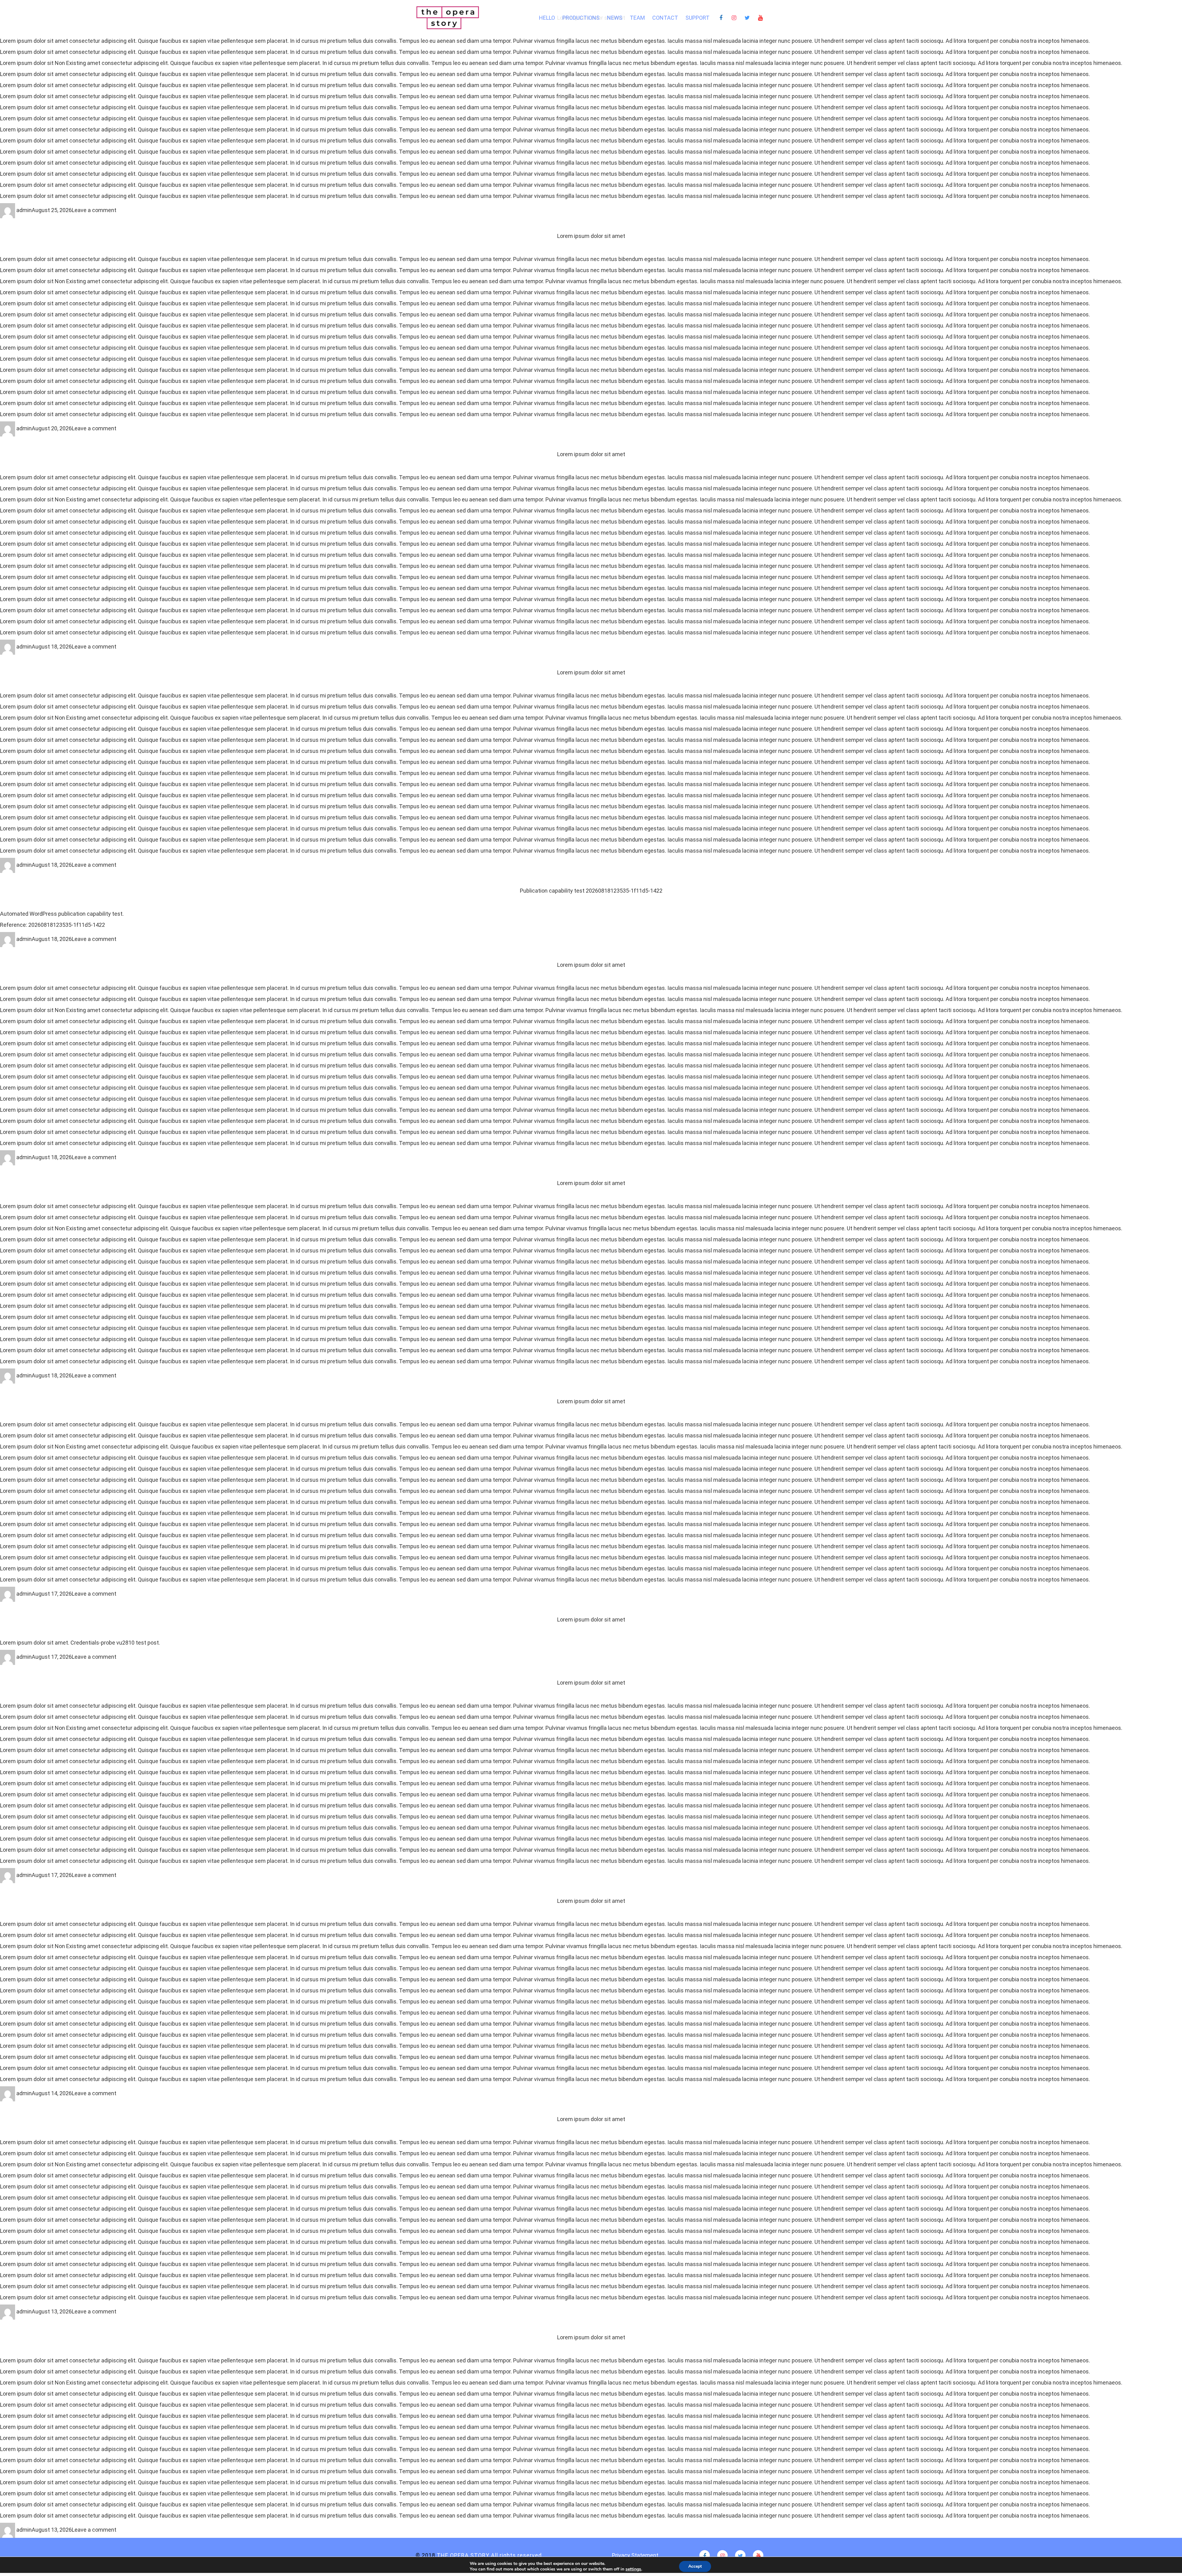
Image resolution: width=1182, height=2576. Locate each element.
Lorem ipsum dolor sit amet (591, 236)
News (615, 18)
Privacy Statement (635, 2555)
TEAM (637, 18)
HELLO (547, 18)
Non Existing (70, 63)
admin (24, 210)
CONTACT (665, 18)
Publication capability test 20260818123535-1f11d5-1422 (591, 891)
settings (633, 2569)
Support (698, 18)
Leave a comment (94, 210)
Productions (581, 18)
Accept (695, 2566)
